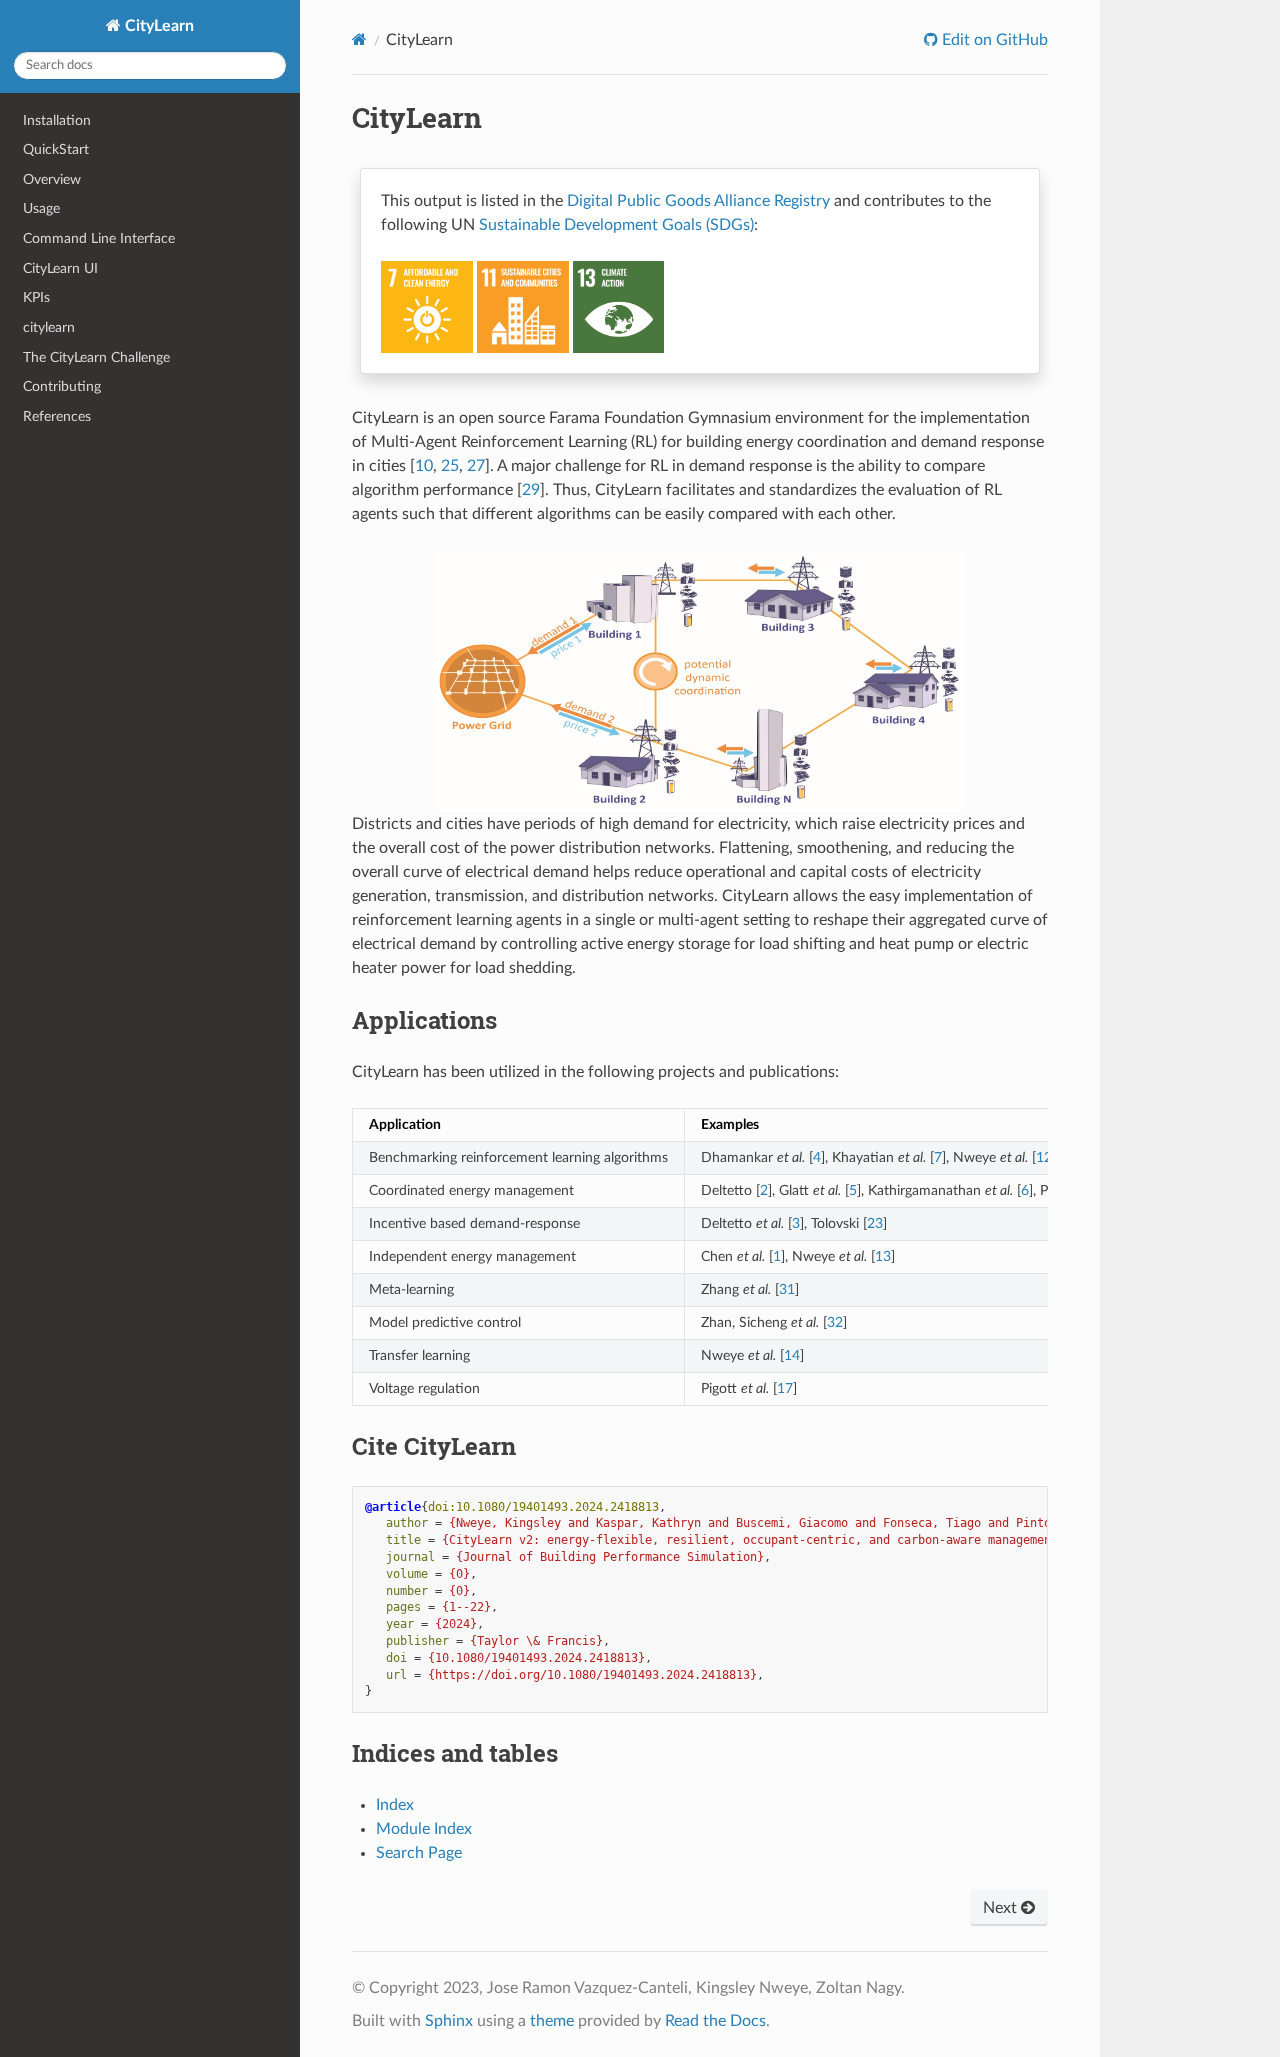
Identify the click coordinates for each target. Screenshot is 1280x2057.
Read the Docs (715, 2021)
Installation (57, 120)
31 (787, 1289)
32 (835, 1322)
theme (552, 2021)
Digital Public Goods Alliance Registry (698, 201)
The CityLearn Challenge (96, 357)
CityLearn (157, 26)
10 (424, 466)
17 (785, 1388)
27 (476, 466)
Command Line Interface (99, 238)
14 (792, 1355)
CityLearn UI (60, 268)
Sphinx (449, 2021)
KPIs (36, 297)
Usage (41, 208)
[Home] (359, 39)
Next (1002, 1908)
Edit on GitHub (993, 40)
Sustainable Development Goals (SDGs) (616, 225)
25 (450, 466)
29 (531, 490)
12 (1044, 1157)
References (57, 416)
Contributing (62, 386)
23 (875, 1223)
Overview (52, 179)
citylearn (49, 327)
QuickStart (56, 149)
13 (883, 1256)
